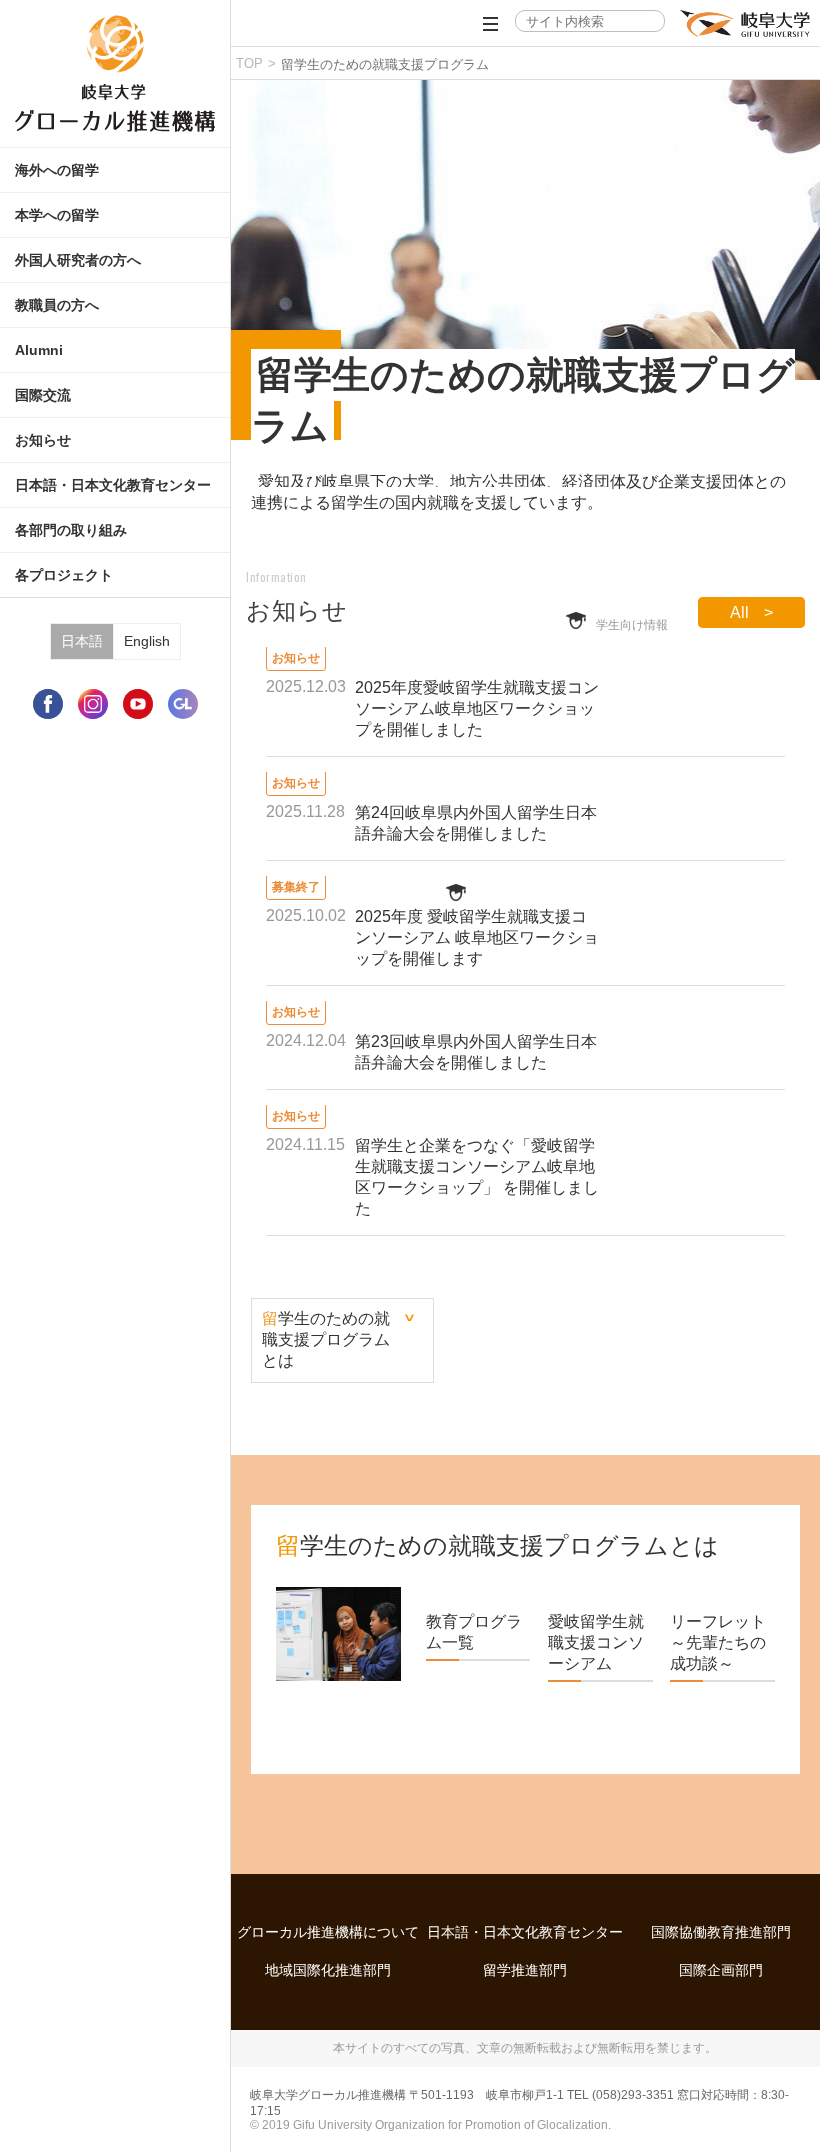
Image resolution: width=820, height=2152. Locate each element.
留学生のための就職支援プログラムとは (326, 1339)
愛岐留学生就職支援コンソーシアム (596, 1642)
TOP (249, 63)
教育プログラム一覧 (474, 1632)
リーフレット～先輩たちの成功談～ (718, 1642)
